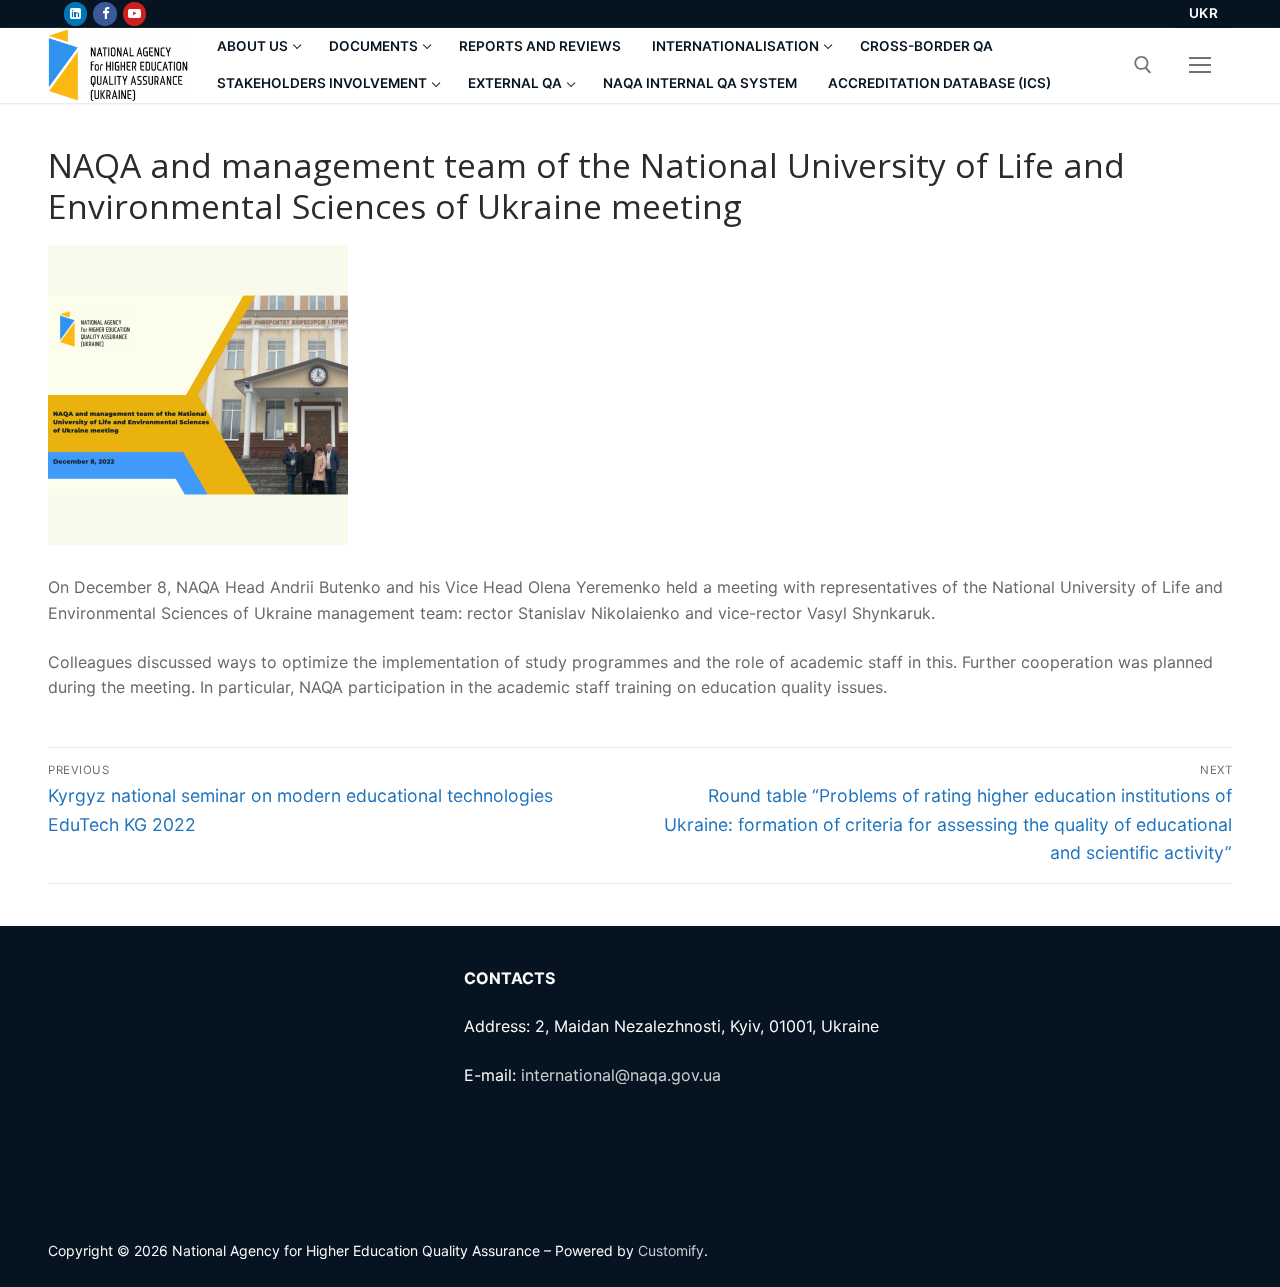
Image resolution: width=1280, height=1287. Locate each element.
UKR (1204, 13)
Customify (671, 1250)
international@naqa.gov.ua (621, 1075)
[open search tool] (1143, 65)
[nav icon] (1200, 65)
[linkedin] (75, 13)
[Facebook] (104, 13)
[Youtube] (134, 13)
